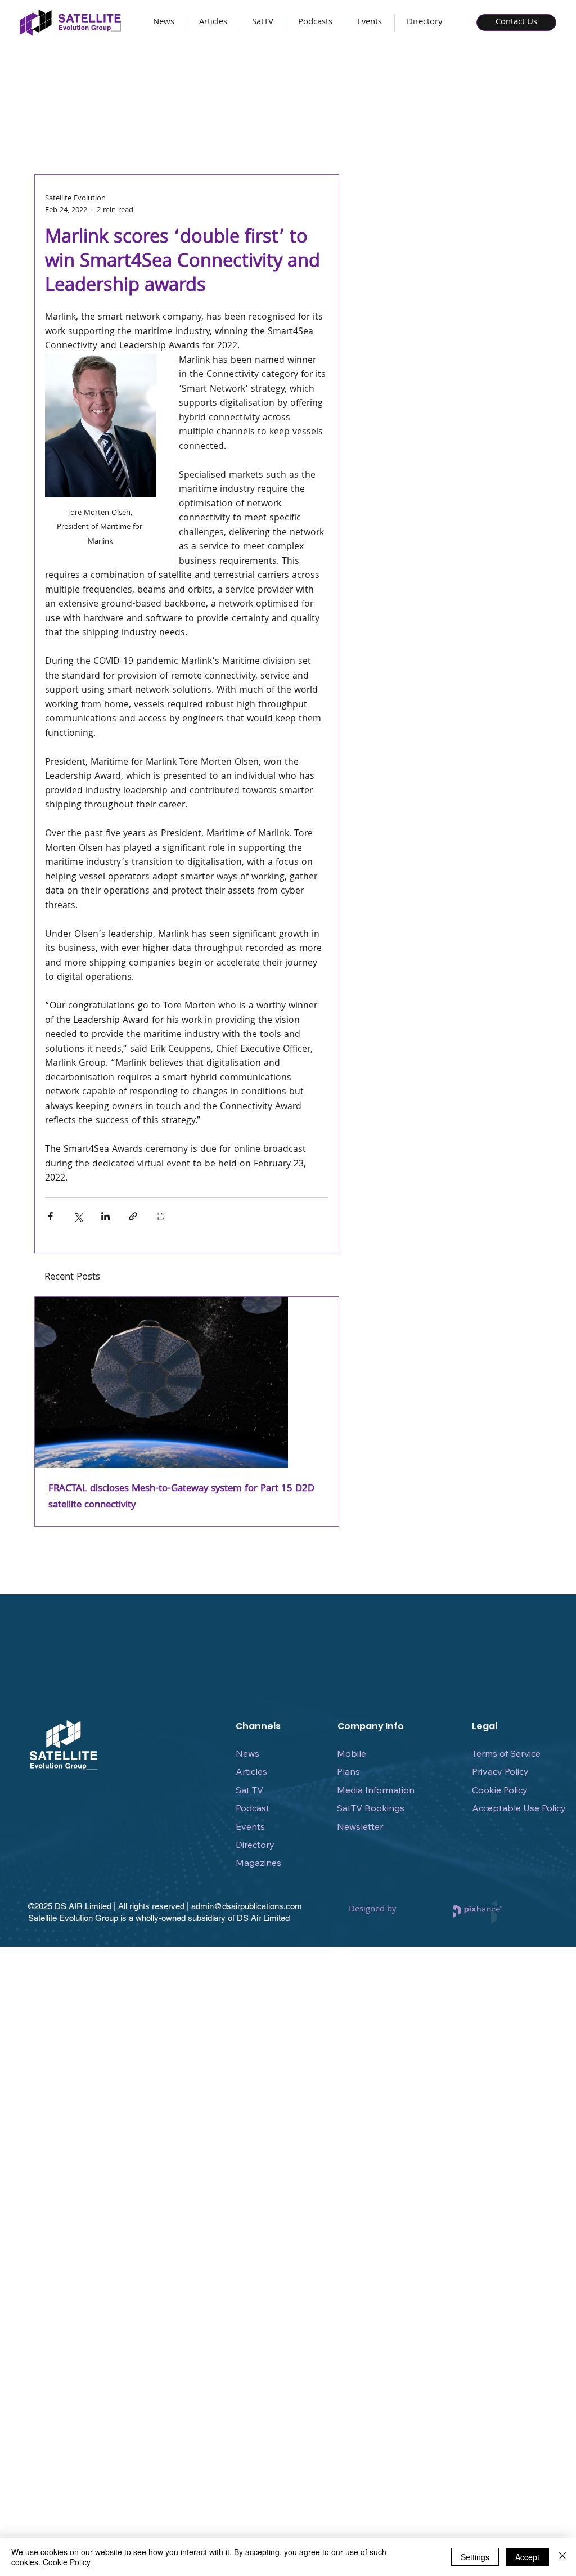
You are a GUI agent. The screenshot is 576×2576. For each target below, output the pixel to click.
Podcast (253, 1808)
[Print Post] (161, 1216)
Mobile (352, 1753)
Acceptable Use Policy (519, 1808)
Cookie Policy (500, 1790)
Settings (475, 2557)
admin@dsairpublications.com (247, 1906)
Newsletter (360, 1826)
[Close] (562, 2557)
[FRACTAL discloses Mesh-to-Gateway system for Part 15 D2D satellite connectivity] (187, 1383)
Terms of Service (506, 1753)
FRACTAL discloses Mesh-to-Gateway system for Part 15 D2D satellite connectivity (181, 1497)
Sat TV (249, 1790)
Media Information (376, 1790)
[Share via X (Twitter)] (78, 1216)
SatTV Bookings (371, 1808)
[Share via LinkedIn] (105, 1216)
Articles (251, 1771)
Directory (255, 1845)
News (247, 1753)
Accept (527, 2557)
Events (250, 1826)
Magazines (258, 1863)
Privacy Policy (500, 1771)
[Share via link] (133, 1216)
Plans (348, 1771)
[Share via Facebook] (50, 1216)
